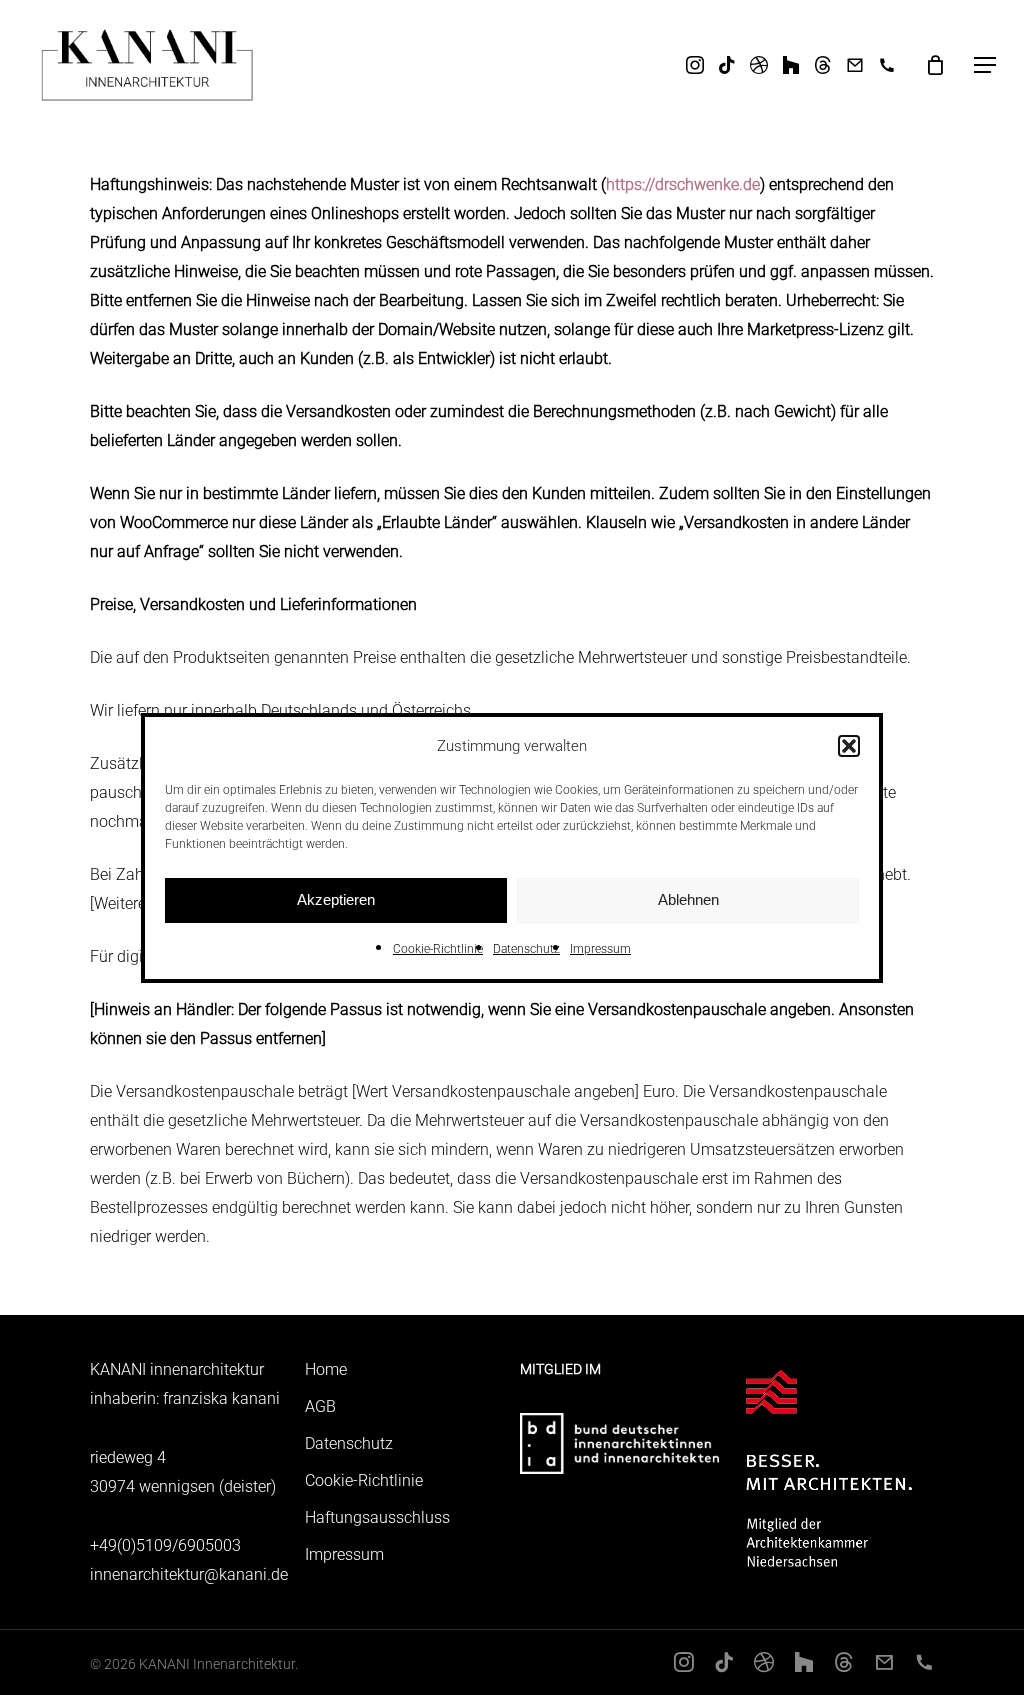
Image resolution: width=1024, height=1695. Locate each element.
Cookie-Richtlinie (438, 949)
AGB (320, 1406)
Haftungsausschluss (377, 1517)
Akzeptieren (336, 899)
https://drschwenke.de (683, 184)
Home (326, 1369)
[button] (849, 746)
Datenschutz (526, 949)
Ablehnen (688, 899)
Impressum (600, 949)
